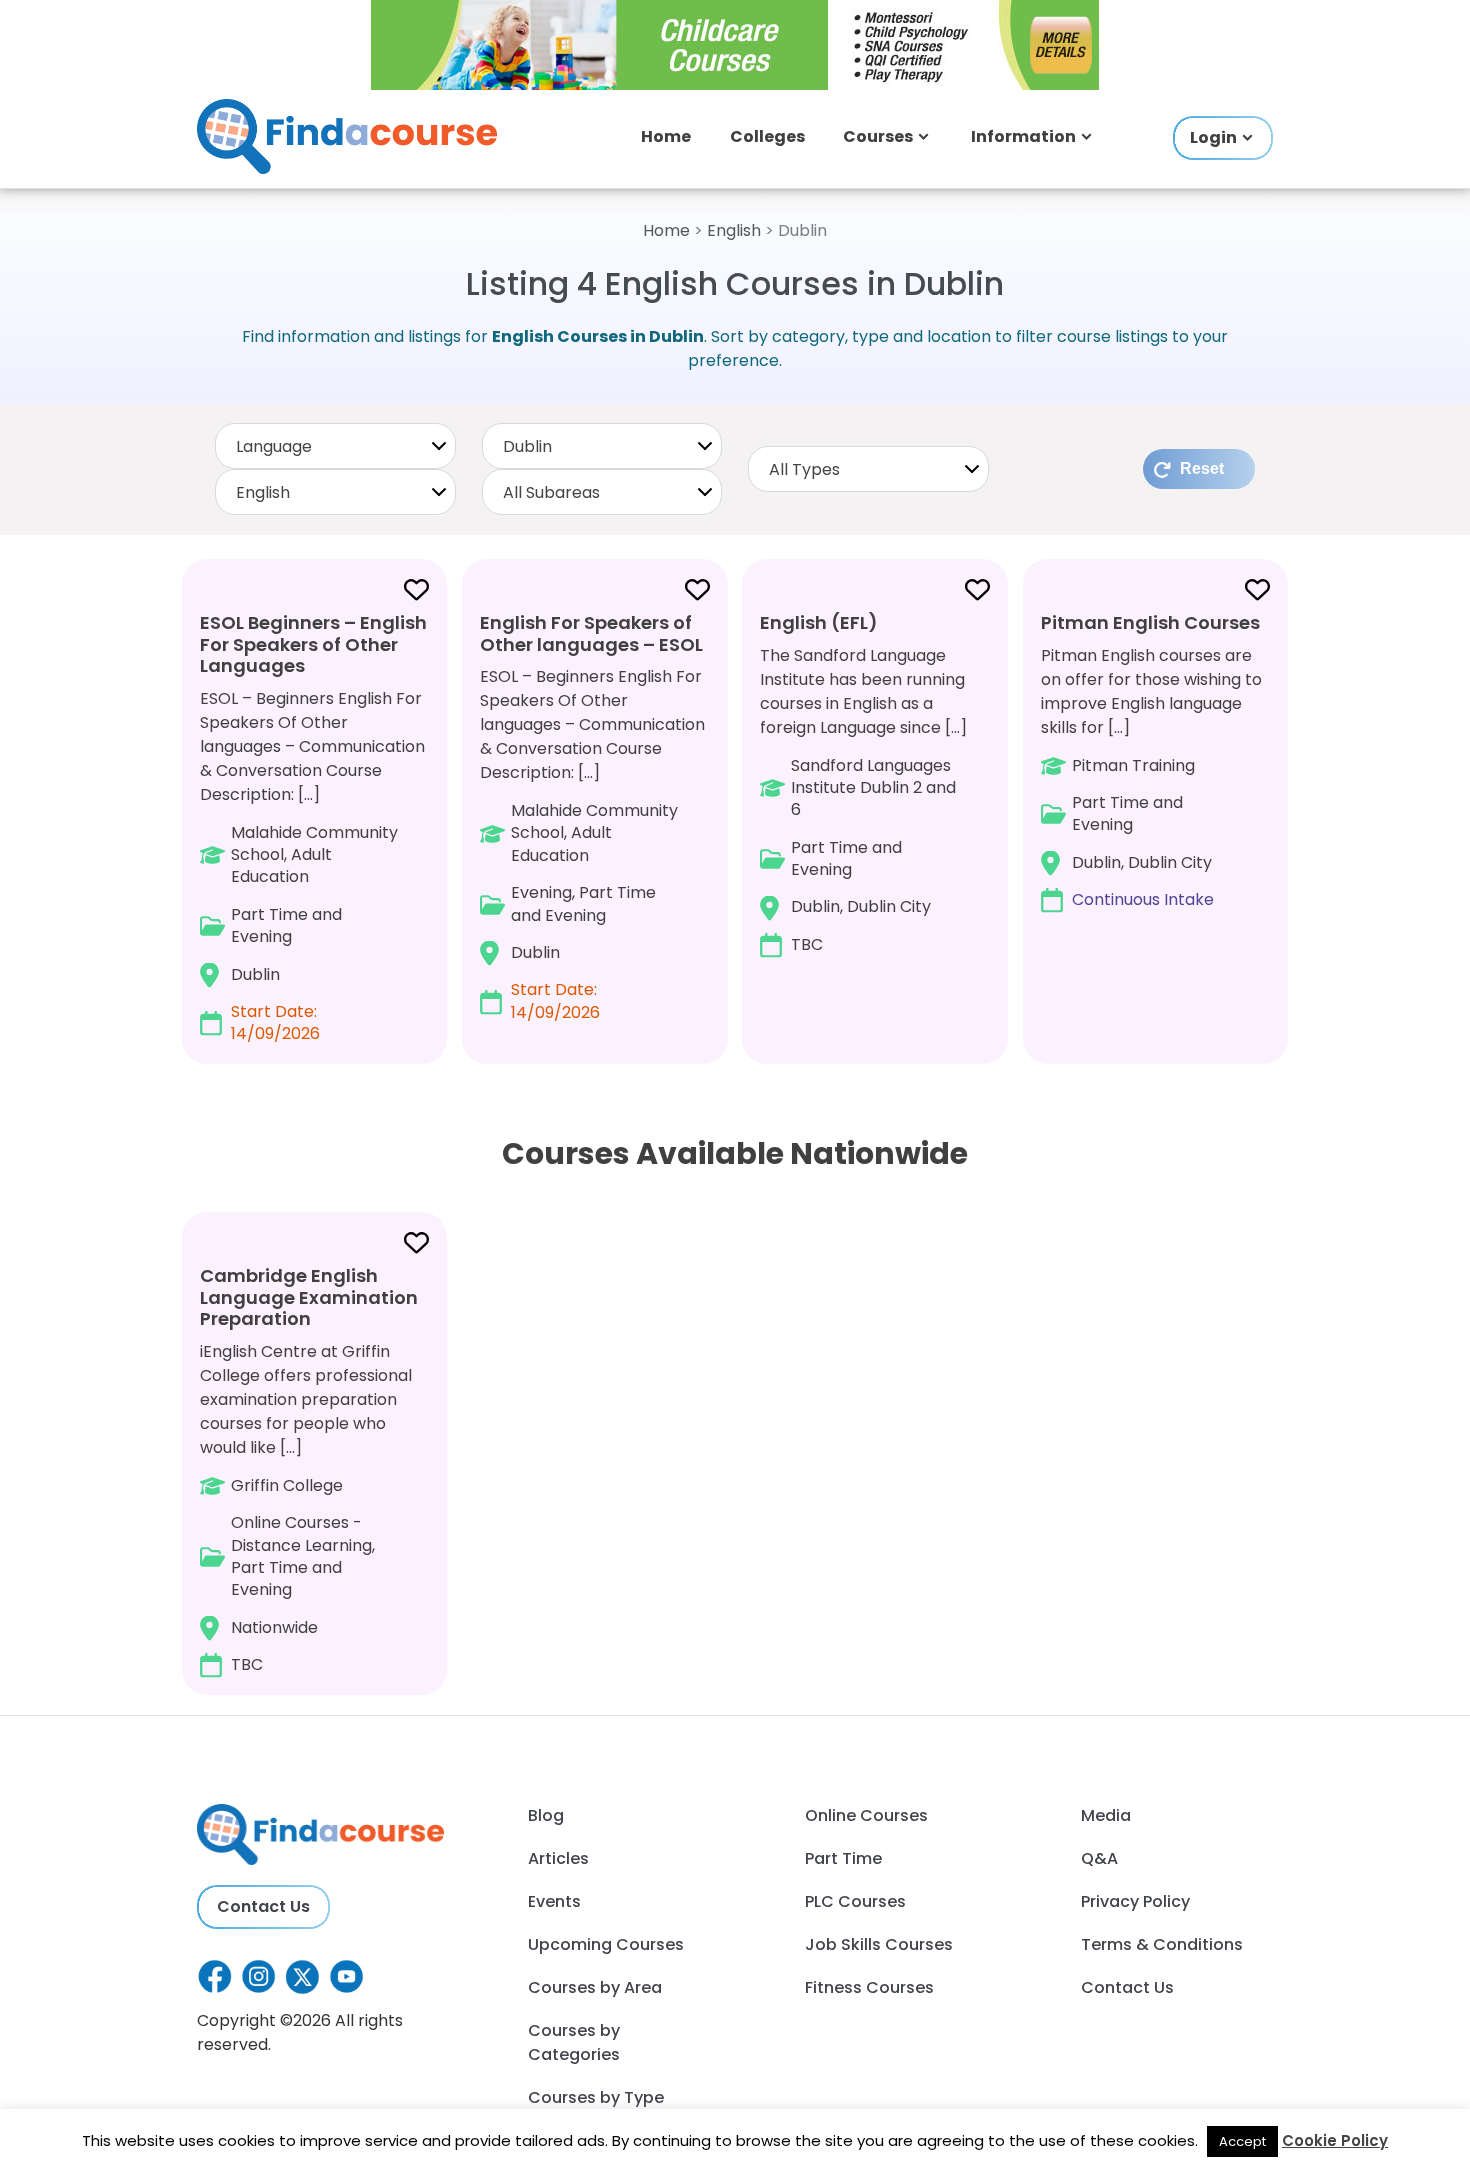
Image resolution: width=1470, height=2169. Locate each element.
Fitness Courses (869, 1987)
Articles (558, 1858)
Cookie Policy (1335, 2140)
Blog (546, 1815)
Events (554, 1901)
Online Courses (866, 1815)
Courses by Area (595, 1987)
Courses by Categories (574, 2042)
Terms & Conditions (1162, 1944)
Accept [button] (1242, 2141)
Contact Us (263, 1906)
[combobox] (335, 446)
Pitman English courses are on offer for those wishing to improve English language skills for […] (1151, 760)
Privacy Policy (1135, 1901)
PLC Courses (855, 1901)
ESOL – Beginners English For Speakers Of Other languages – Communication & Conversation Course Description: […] (313, 828)
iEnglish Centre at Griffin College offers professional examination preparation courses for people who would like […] (309, 1469)
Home (666, 136)
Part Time (843, 1858)
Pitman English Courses (1150, 622)
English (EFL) (819, 622)
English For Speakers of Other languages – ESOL (591, 633)
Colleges (767, 136)
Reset (1202, 468)
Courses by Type (596, 2097)
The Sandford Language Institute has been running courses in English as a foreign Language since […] (863, 783)
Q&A (1099, 1858)
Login (1213, 137)
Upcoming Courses (606, 1944)
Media (1106, 1815)
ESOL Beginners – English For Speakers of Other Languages (313, 644)
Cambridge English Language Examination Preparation (309, 1297)
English (734, 230)
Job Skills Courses (879, 1944)
